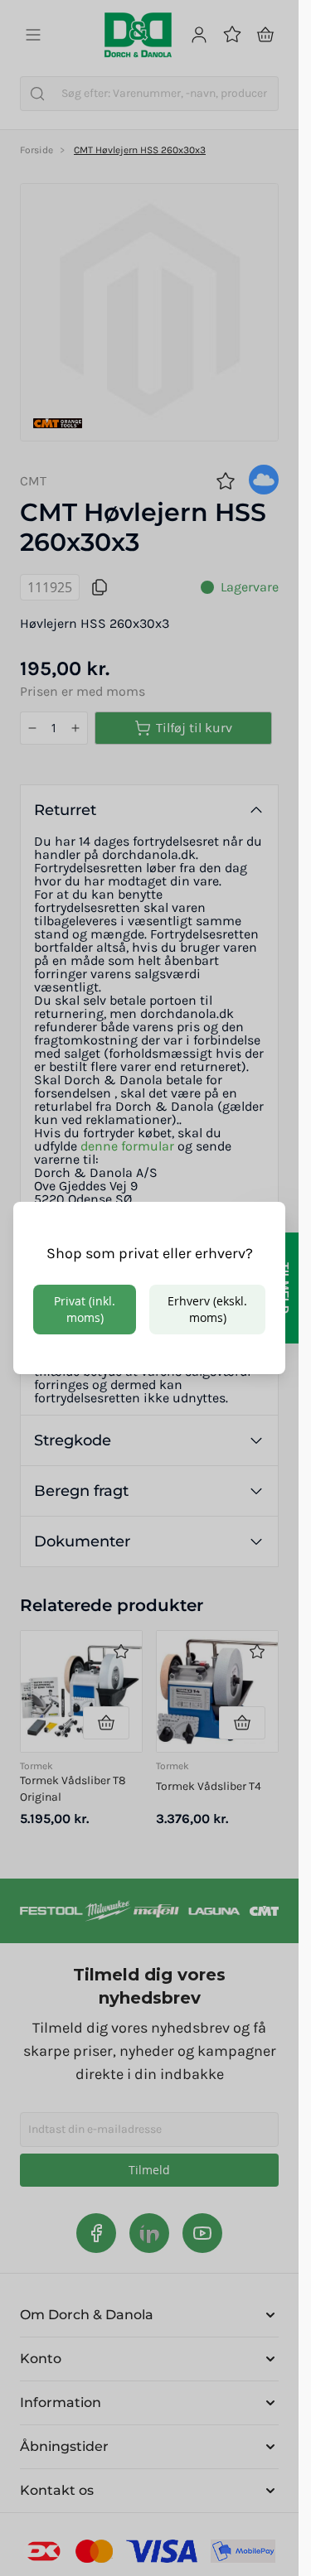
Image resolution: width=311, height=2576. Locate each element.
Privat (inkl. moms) (85, 1309)
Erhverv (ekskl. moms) (207, 1309)
